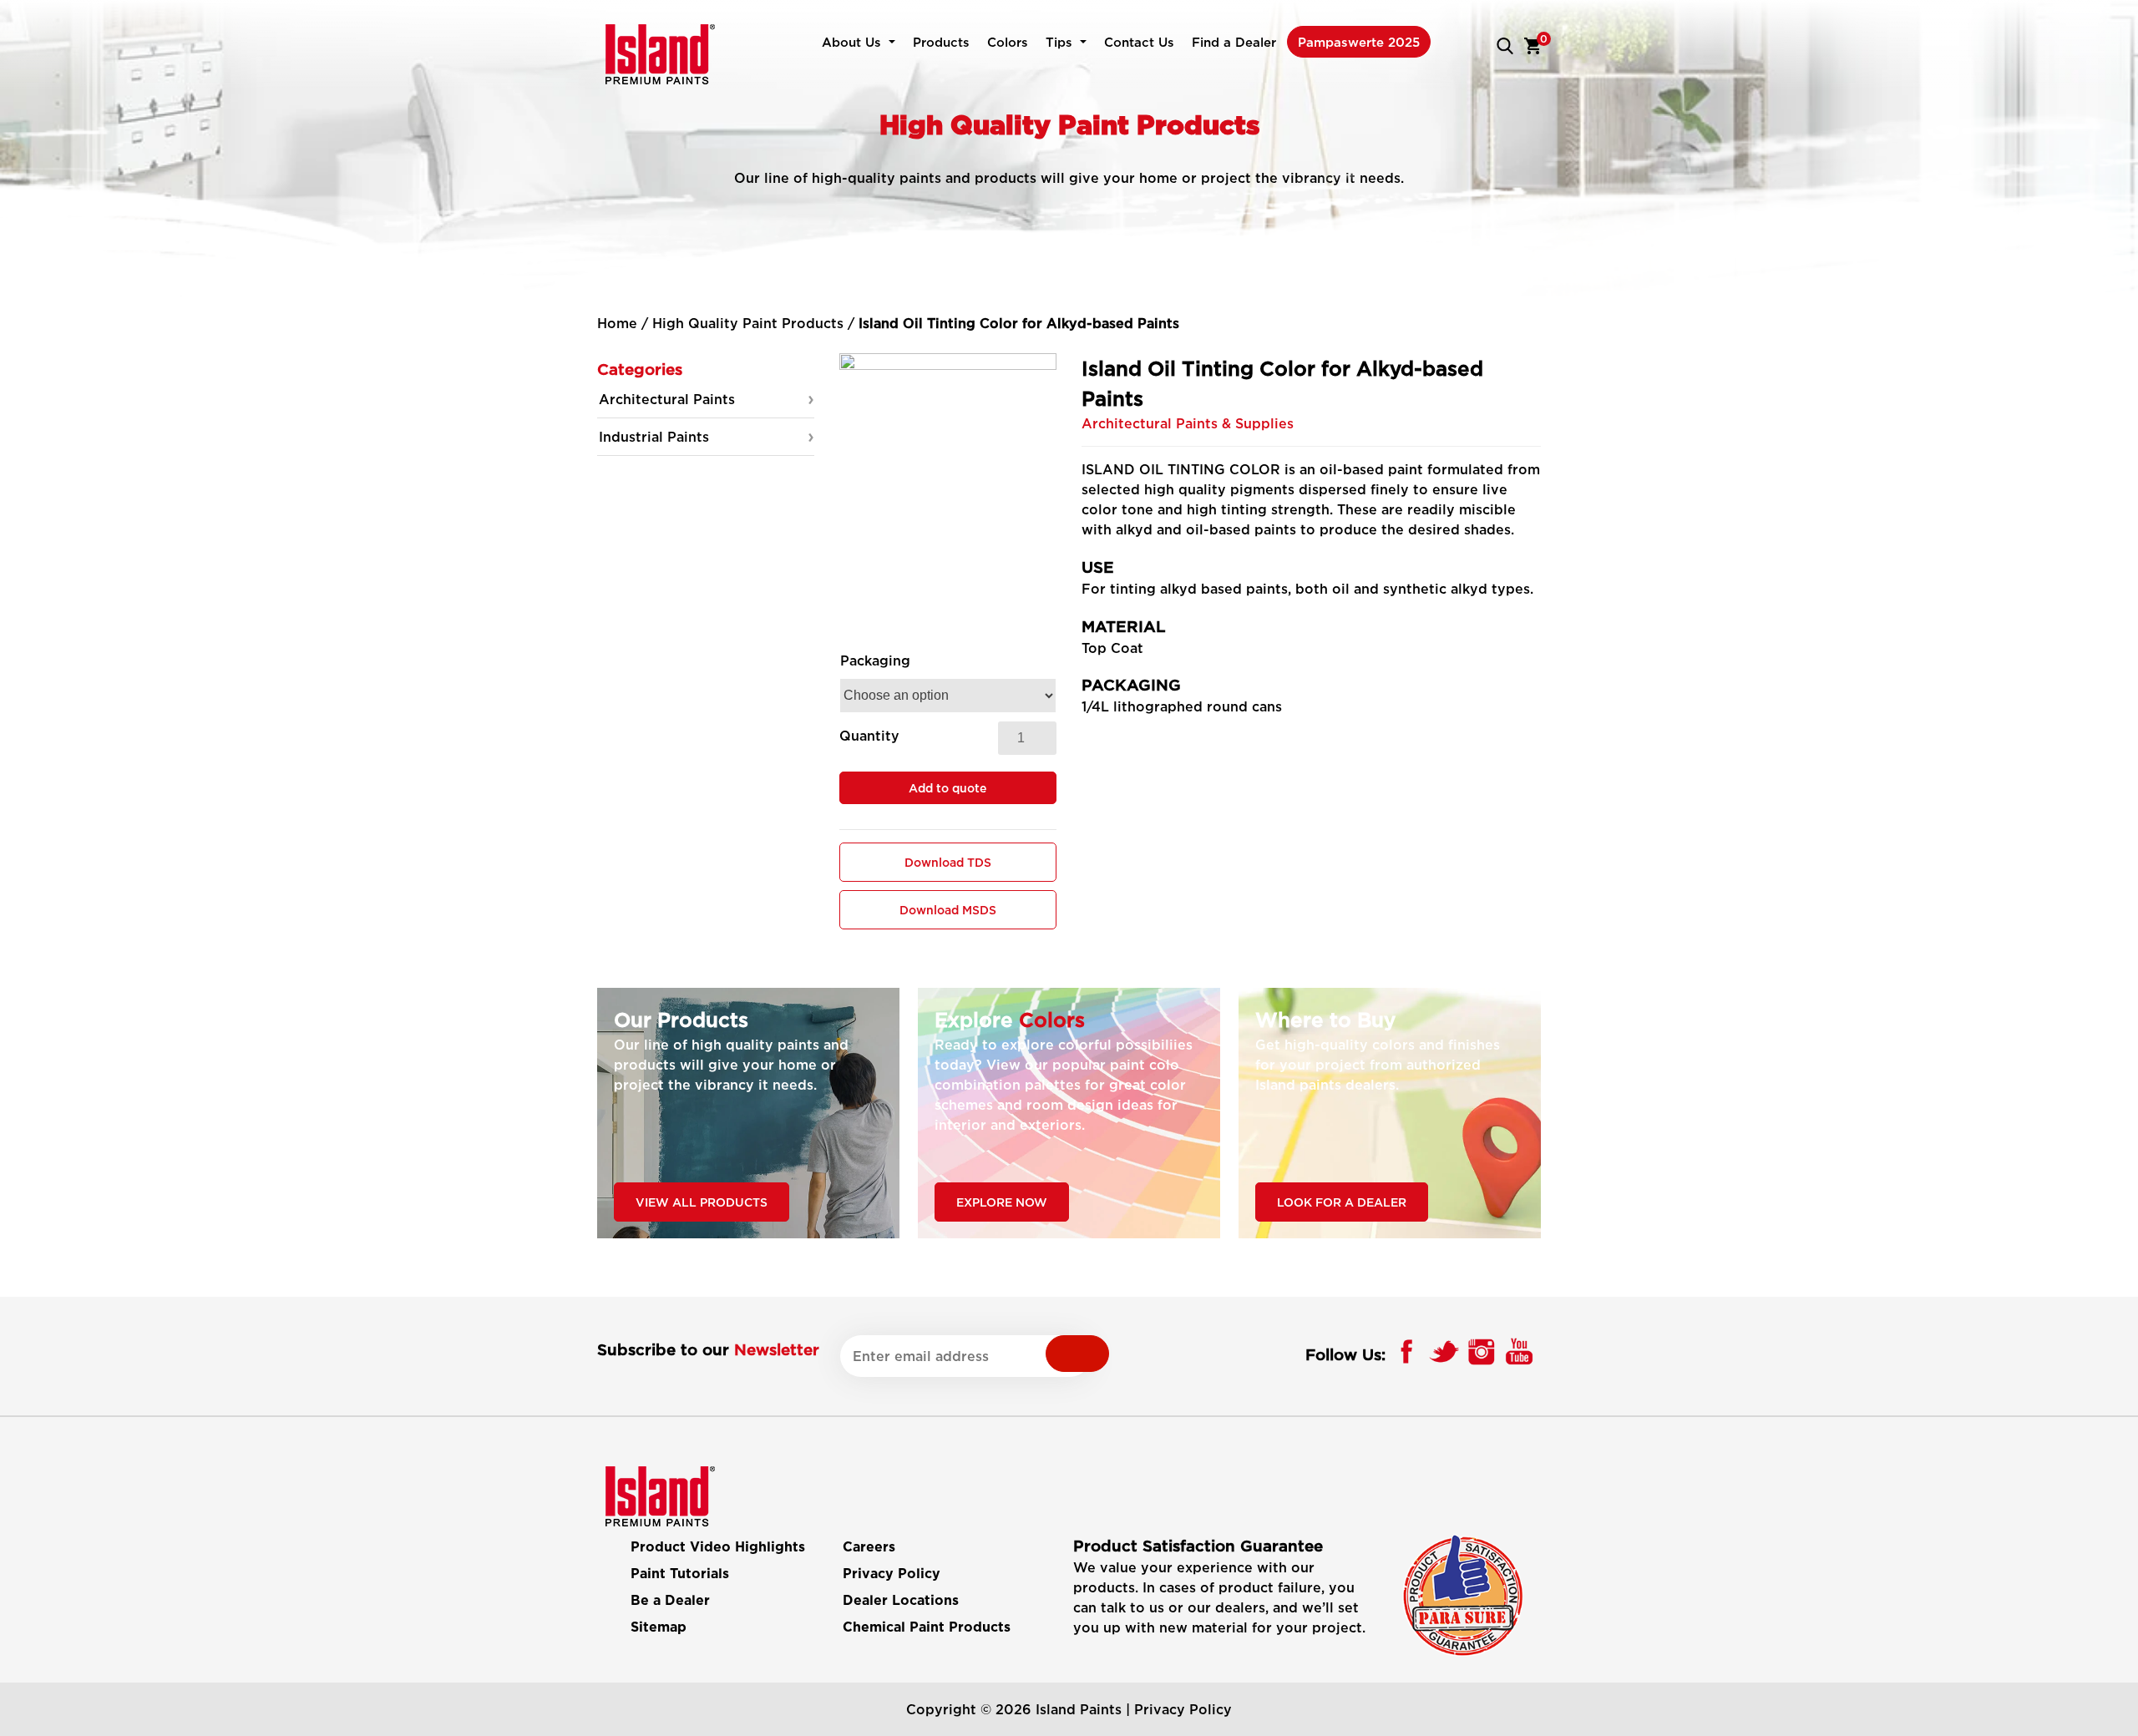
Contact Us (1139, 42)
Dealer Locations (901, 1601)
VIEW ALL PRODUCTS (702, 1202)
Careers (869, 1547)
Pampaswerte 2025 (1359, 42)
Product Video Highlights (718, 1547)
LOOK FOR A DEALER (1342, 1202)
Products (941, 42)
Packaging (875, 660)
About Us (851, 42)
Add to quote (947, 788)
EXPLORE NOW (1002, 1202)
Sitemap (659, 1627)
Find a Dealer (1234, 42)
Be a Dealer (670, 1601)
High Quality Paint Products (748, 323)
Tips (1059, 42)
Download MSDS (948, 910)
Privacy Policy (892, 1574)
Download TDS (948, 862)
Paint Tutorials (680, 1574)
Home (617, 323)
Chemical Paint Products (927, 1627)
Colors (1008, 42)
